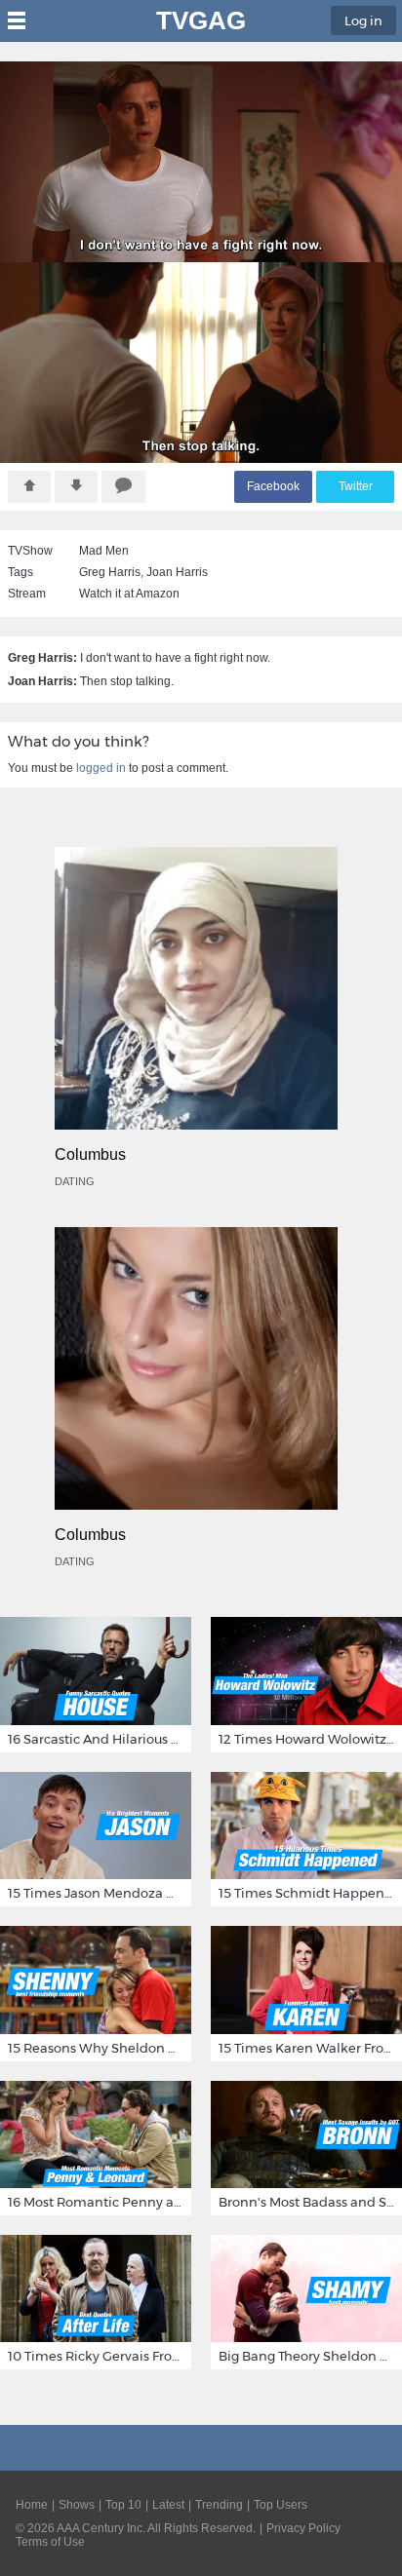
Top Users (281, 2505)
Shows (77, 2505)
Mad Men (104, 551)
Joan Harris (177, 572)
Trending (219, 2505)
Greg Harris (110, 572)
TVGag (201, 20)
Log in (363, 20)
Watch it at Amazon (129, 594)
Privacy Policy (303, 2528)
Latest (168, 2505)
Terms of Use (50, 2542)
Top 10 (123, 2505)
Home (32, 2505)
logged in (101, 768)
